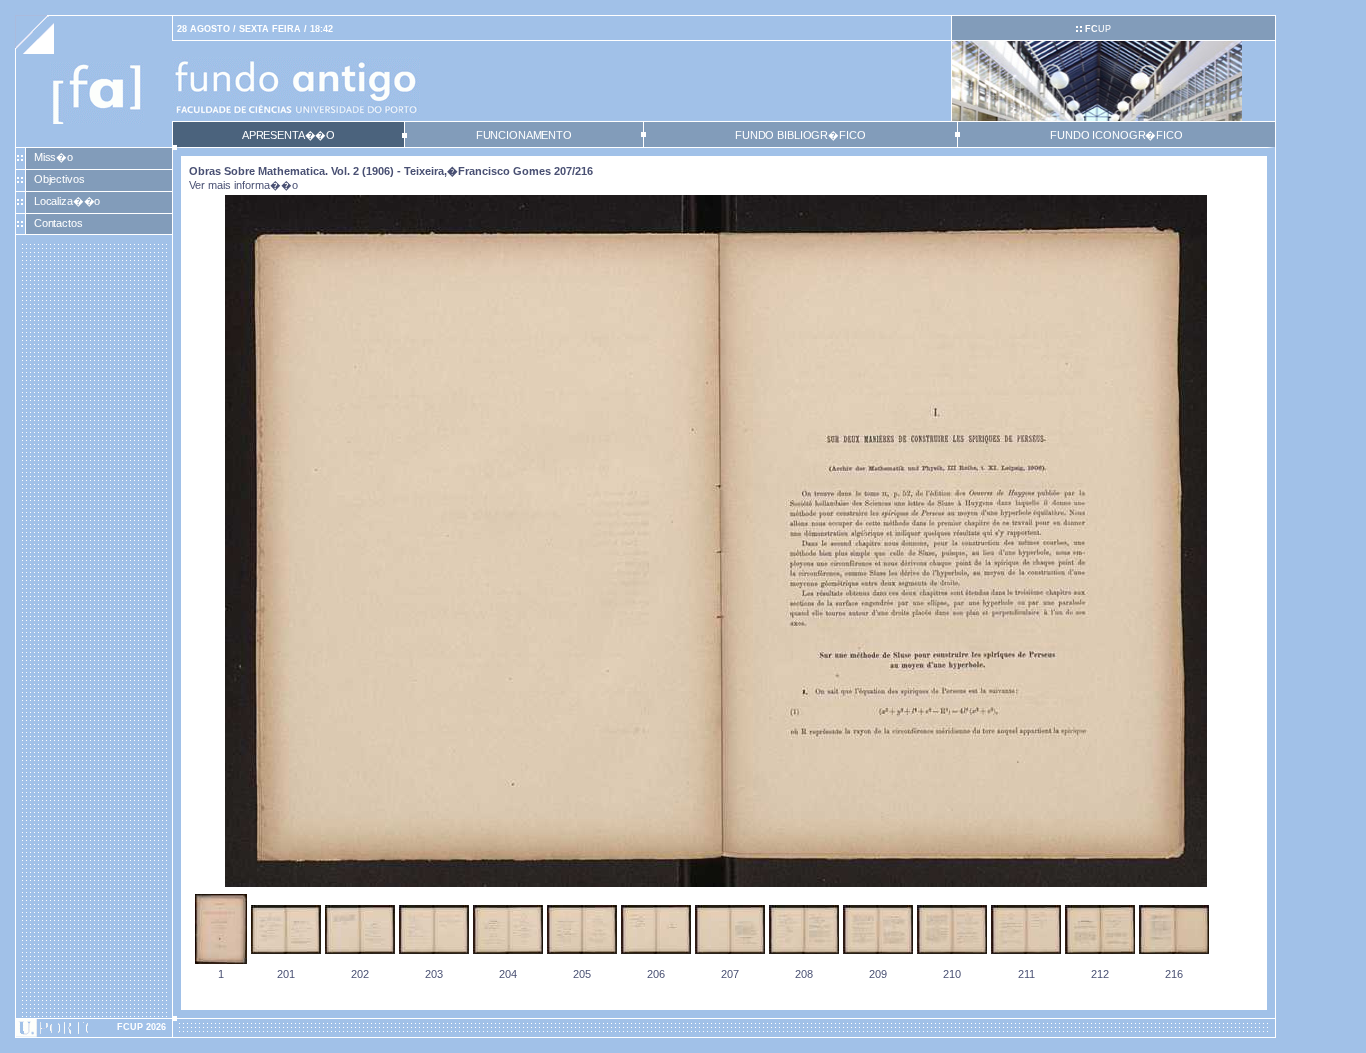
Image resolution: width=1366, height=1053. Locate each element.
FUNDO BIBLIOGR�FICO (800, 135)
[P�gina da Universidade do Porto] (94, 1028)
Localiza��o (67, 201)
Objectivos (59, 179)
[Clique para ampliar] (716, 883)
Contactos (58, 223)
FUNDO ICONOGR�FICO (1116, 135)
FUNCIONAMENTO (524, 135)
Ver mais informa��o (243, 185)
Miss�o (53, 157)
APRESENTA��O (288, 135)
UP (1098, 29)
